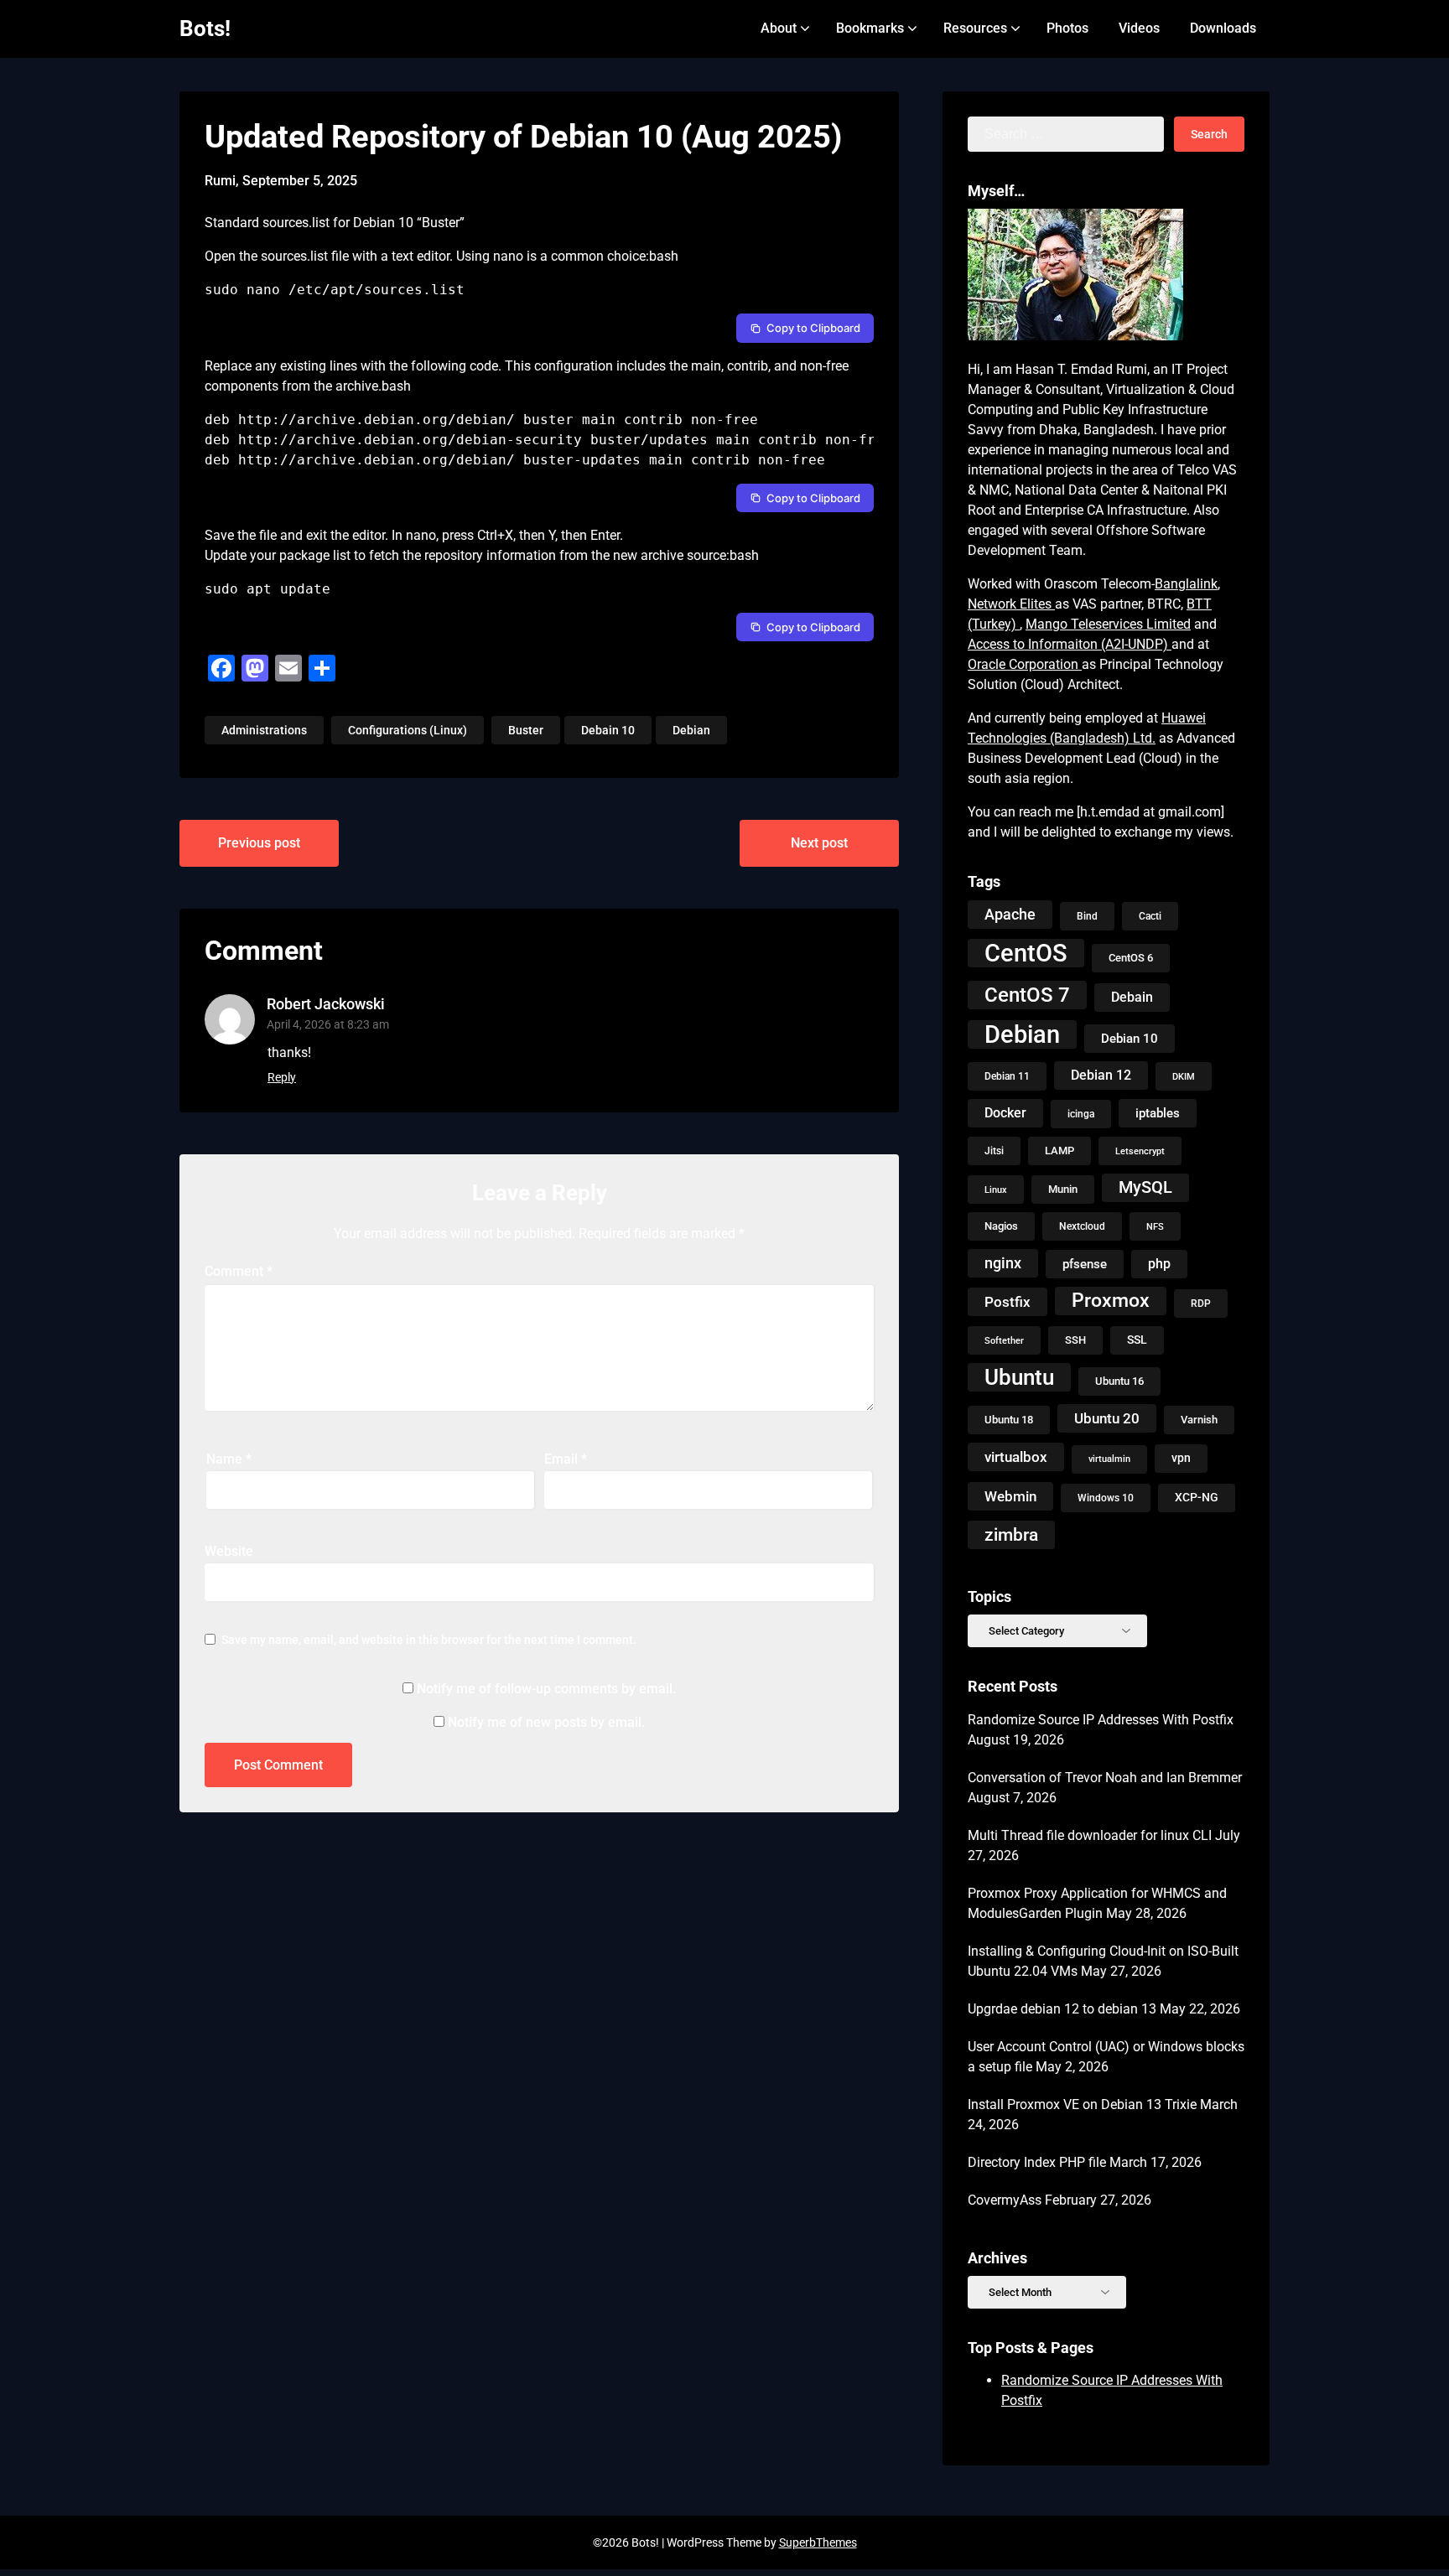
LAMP (1059, 1151)
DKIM (1184, 1076)
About (779, 28)
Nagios (1001, 1226)
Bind (1087, 916)
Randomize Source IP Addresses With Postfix (1101, 1720)
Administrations (264, 730)
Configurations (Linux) (408, 730)
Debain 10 (608, 730)
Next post (819, 843)
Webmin (1010, 1496)
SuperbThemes (818, 2542)
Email (566, 1459)
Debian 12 (1101, 1075)
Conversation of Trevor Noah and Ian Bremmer (1105, 1778)
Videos (1139, 28)
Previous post (259, 843)
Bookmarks (870, 28)
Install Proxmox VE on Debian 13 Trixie (1082, 2104)
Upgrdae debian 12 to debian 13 (1062, 2009)
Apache (1010, 914)
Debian (691, 730)
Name (229, 1459)
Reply (282, 1077)
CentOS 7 (1027, 995)
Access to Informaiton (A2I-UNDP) (1070, 644)
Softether (1004, 1340)
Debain (1132, 997)
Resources (975, 28)
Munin (1063, 1189)
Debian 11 (1007, 1076)
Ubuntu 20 (1107, 1418)
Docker (1005, 1113)
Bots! (205, 29)
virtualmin (1109, 1459)
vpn (1181, 1458)
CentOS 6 (1131, 958)
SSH (1075, 1340)
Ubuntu (1019, 1377)
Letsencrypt (1140, 1151)
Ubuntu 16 (1119, 1381)
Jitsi (994, 1151)
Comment (239, 1271)
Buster (526, 730)
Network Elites (1011, 604)
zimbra (1011, 1535)
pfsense (1085, 1264)
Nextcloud (1082, 1226)
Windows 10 (1106, 1498)
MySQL (1145, 1187)
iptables (1158, 1113)
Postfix (1008, 1302)
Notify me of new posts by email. (546, 1722)
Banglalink (1186, 584)
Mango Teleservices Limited (1108, 624)
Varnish (1199, 1420)
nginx (1003, 1263)
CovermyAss (1005, 2200)
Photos (1067, 28)
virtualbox (1016, 1457)
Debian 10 (1130, 1039)
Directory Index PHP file (1037, 2162)
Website (229, 1551)
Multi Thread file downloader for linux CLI (1090, 1835)
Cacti (1150, 916)
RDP (1201, 1304)
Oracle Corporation (1025, 664)
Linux (996, 1190)
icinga (1081, 1114)
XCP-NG (1197, 1498)
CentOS (1026, 953)
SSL (1137, 1340)
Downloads (1223, 28)
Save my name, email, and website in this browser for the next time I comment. (429, 1640)
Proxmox (1111, 1301)
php (1159, 1264)
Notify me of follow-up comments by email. (546, 1689)
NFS (1155, 1226)
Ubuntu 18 (1009, 1420)
